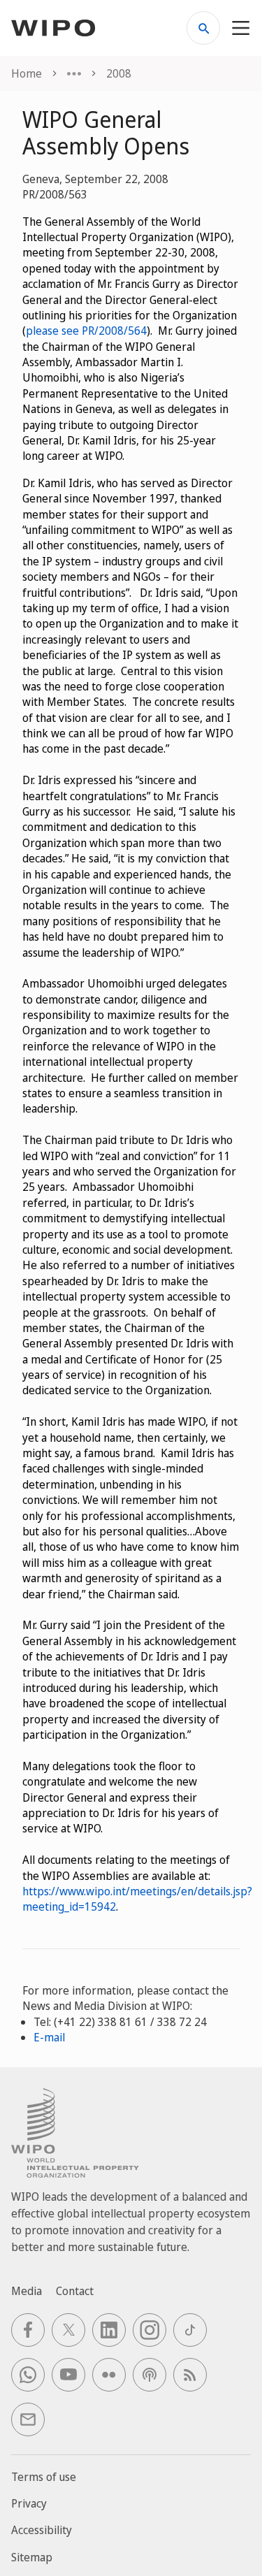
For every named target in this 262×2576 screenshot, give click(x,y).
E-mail (49, 2037)
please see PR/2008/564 (86, 331)
